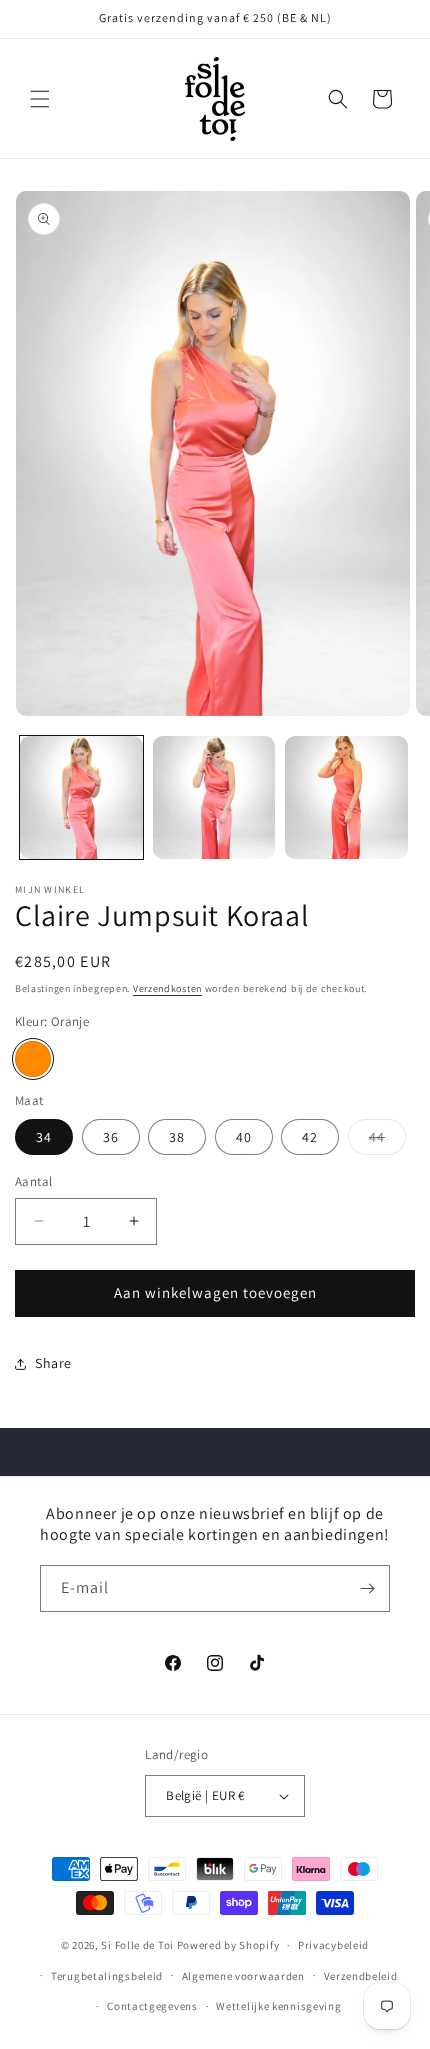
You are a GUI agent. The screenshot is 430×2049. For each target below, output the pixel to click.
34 (44, 1137)
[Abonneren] (367, 1588)
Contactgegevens (152, 2006)
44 (387, 1141)
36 (111, 1137)
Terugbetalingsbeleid (107, 1976)
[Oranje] (33, 1059)
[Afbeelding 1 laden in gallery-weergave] (81, 797)
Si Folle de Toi (137, 1945)
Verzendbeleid (361, 1976)
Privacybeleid (333, 1945)
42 (310, 1137)
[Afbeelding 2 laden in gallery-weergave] (214, 797)
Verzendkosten (167, 988)
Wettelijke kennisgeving (278, 2006)
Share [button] (53, 1363)
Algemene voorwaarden (243, 1976)
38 (177, 1137)
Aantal (33, 1181)
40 (244, 1137)
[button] (40, 99)
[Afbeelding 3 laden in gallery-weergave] (346, 797)
